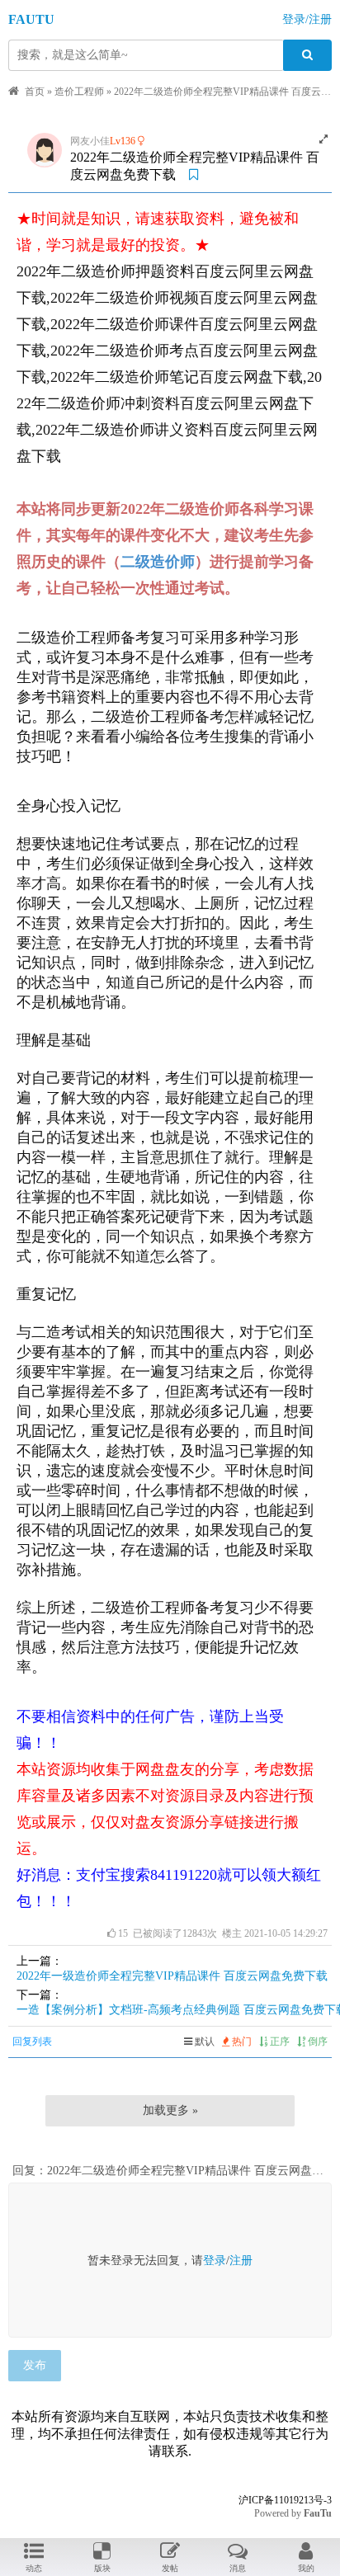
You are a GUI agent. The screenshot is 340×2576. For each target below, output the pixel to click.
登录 (215, 2260)
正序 (279, 2041)
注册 (241, 2260)
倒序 (316, 2041)
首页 (35, 92)
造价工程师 (79, 92)
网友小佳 (90, 141)
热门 (241, 2041)
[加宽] (323, 139)
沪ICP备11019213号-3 (285, 2500)
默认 (203, 2041)
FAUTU (31, 19)
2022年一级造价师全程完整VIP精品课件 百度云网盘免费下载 (172, 1976)
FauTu (318, 2513)
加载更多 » (170, 2110)
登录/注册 (307, 19)
